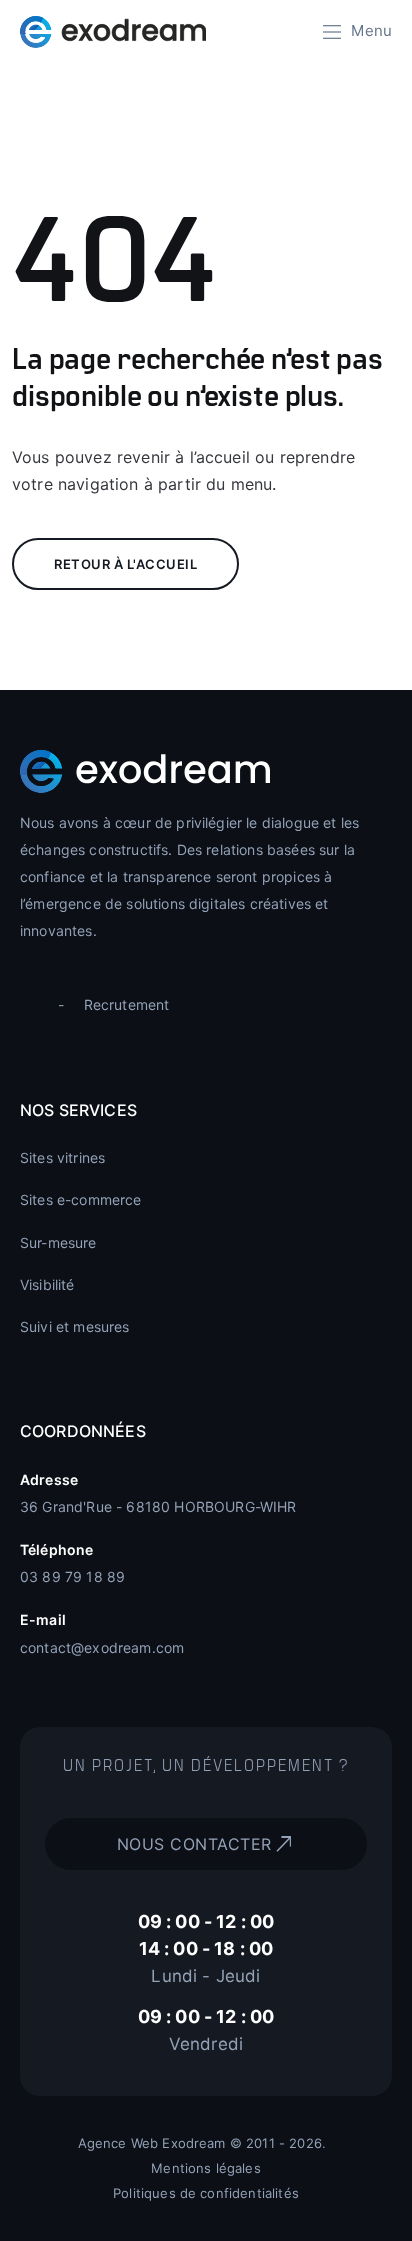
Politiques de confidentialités (206, 2193)
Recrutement (127, 1004)
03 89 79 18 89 (72, 1576)
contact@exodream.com (102, 1647)
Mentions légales (206, 2168)
